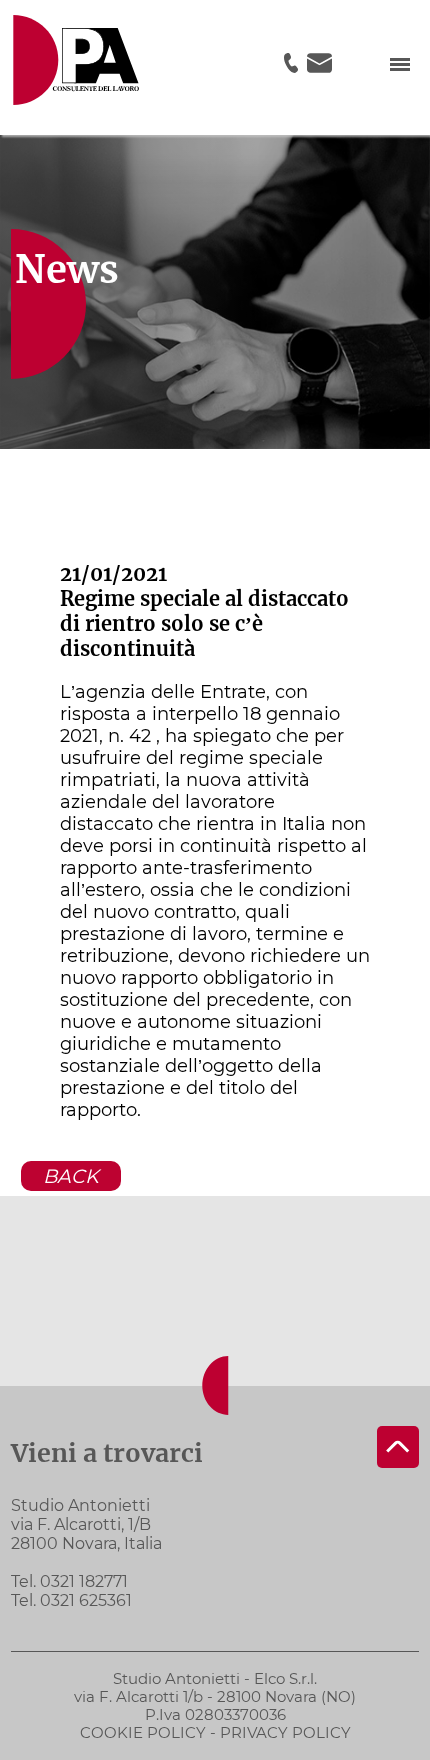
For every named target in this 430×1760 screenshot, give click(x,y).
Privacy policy (285, 1732)
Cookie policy (143, 1732)
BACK (71, 1176)
